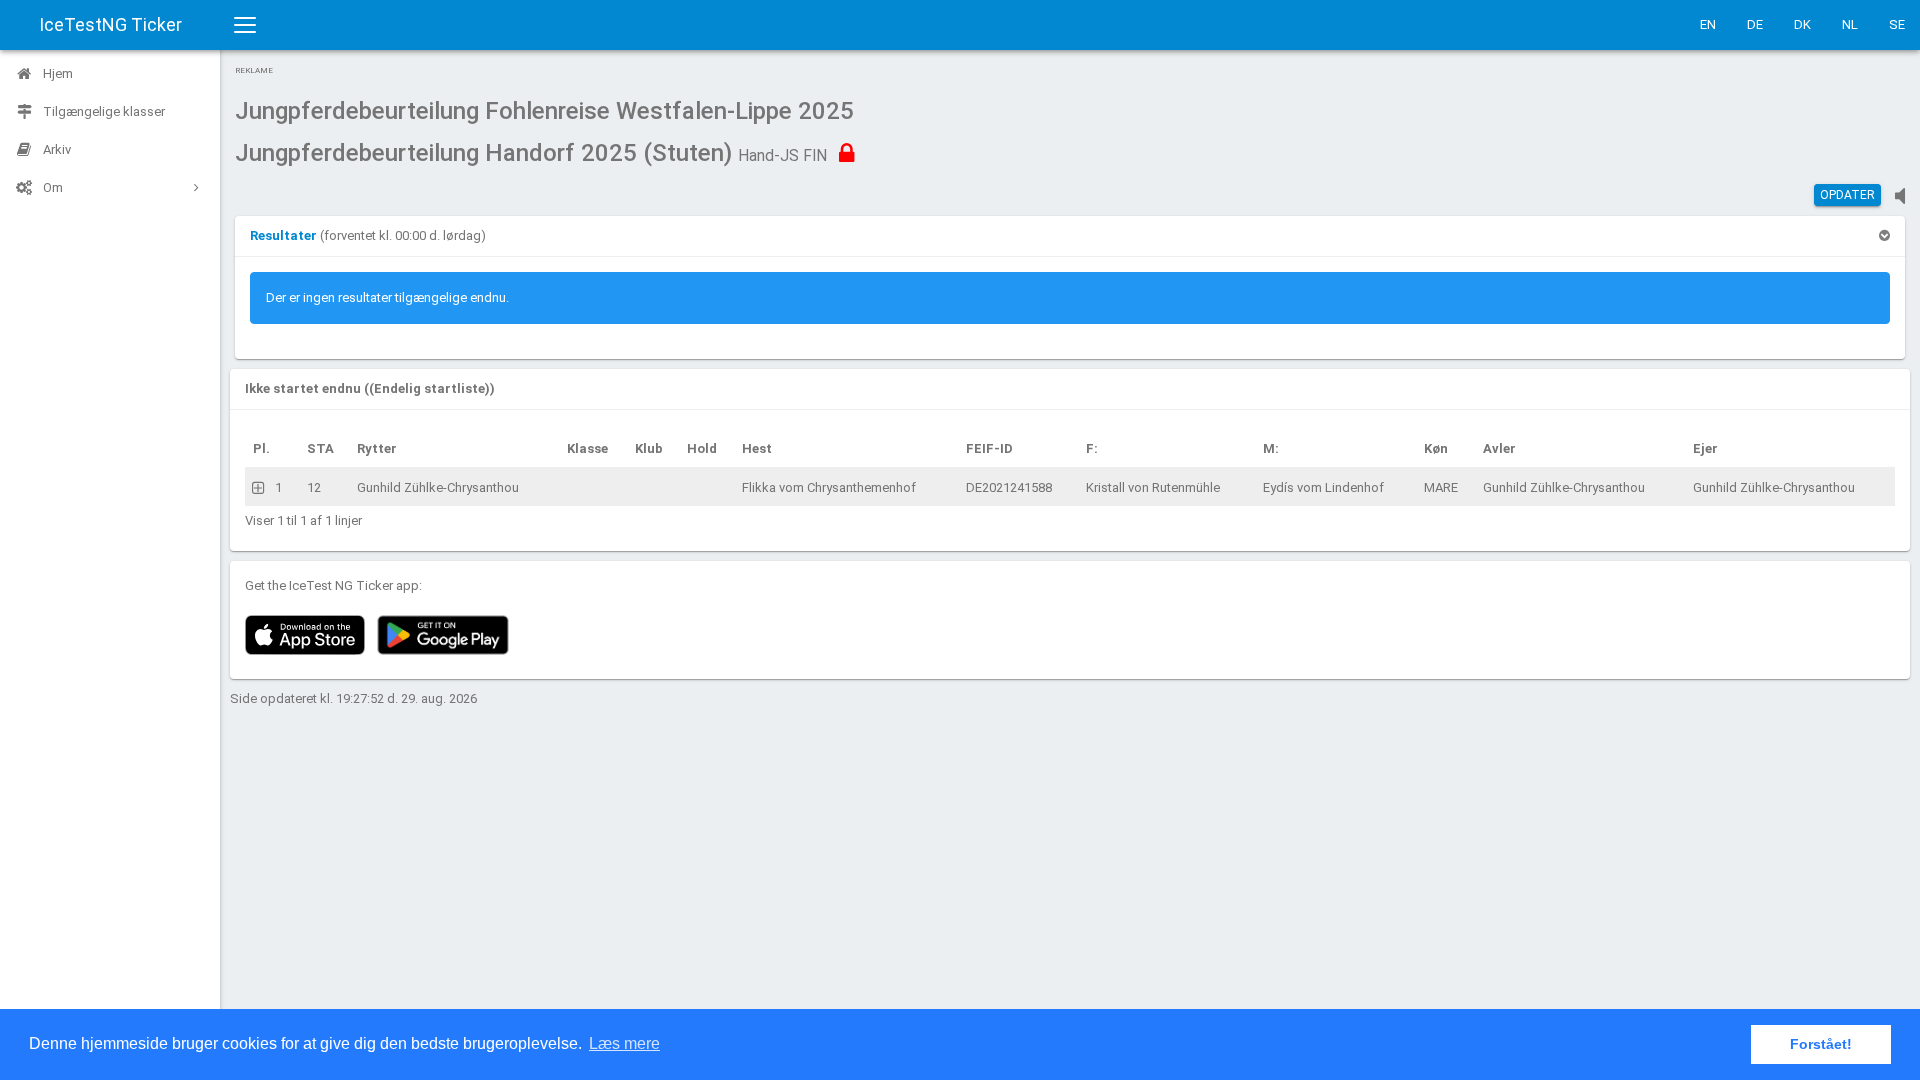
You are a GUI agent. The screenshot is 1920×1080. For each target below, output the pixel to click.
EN (1708, 24)
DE (1755, 24)
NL (1850, 24)
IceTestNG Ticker (110, 24)
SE (1897, 24)
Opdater (1847, 195)
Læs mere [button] (624, 1043)
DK (1802, 24)
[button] (285, 235)
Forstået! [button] (1821, 1044)
